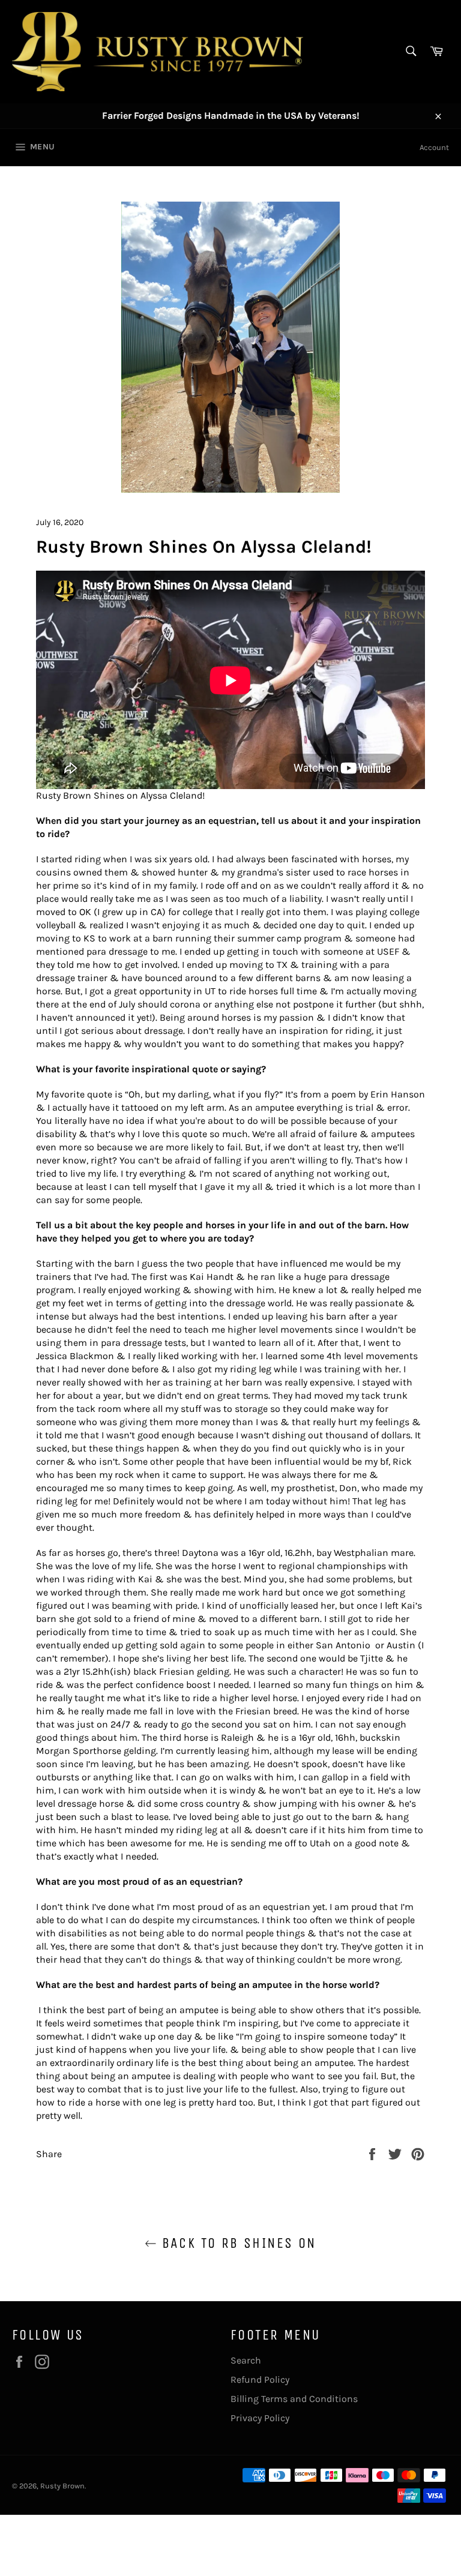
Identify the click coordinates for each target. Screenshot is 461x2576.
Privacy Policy (260, 2418)
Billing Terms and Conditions (294, 2399)
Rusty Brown (62, 2486)
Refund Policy (260, 2379)
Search (246, 2360)
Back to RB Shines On (236, 2243)
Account (434, 147)
